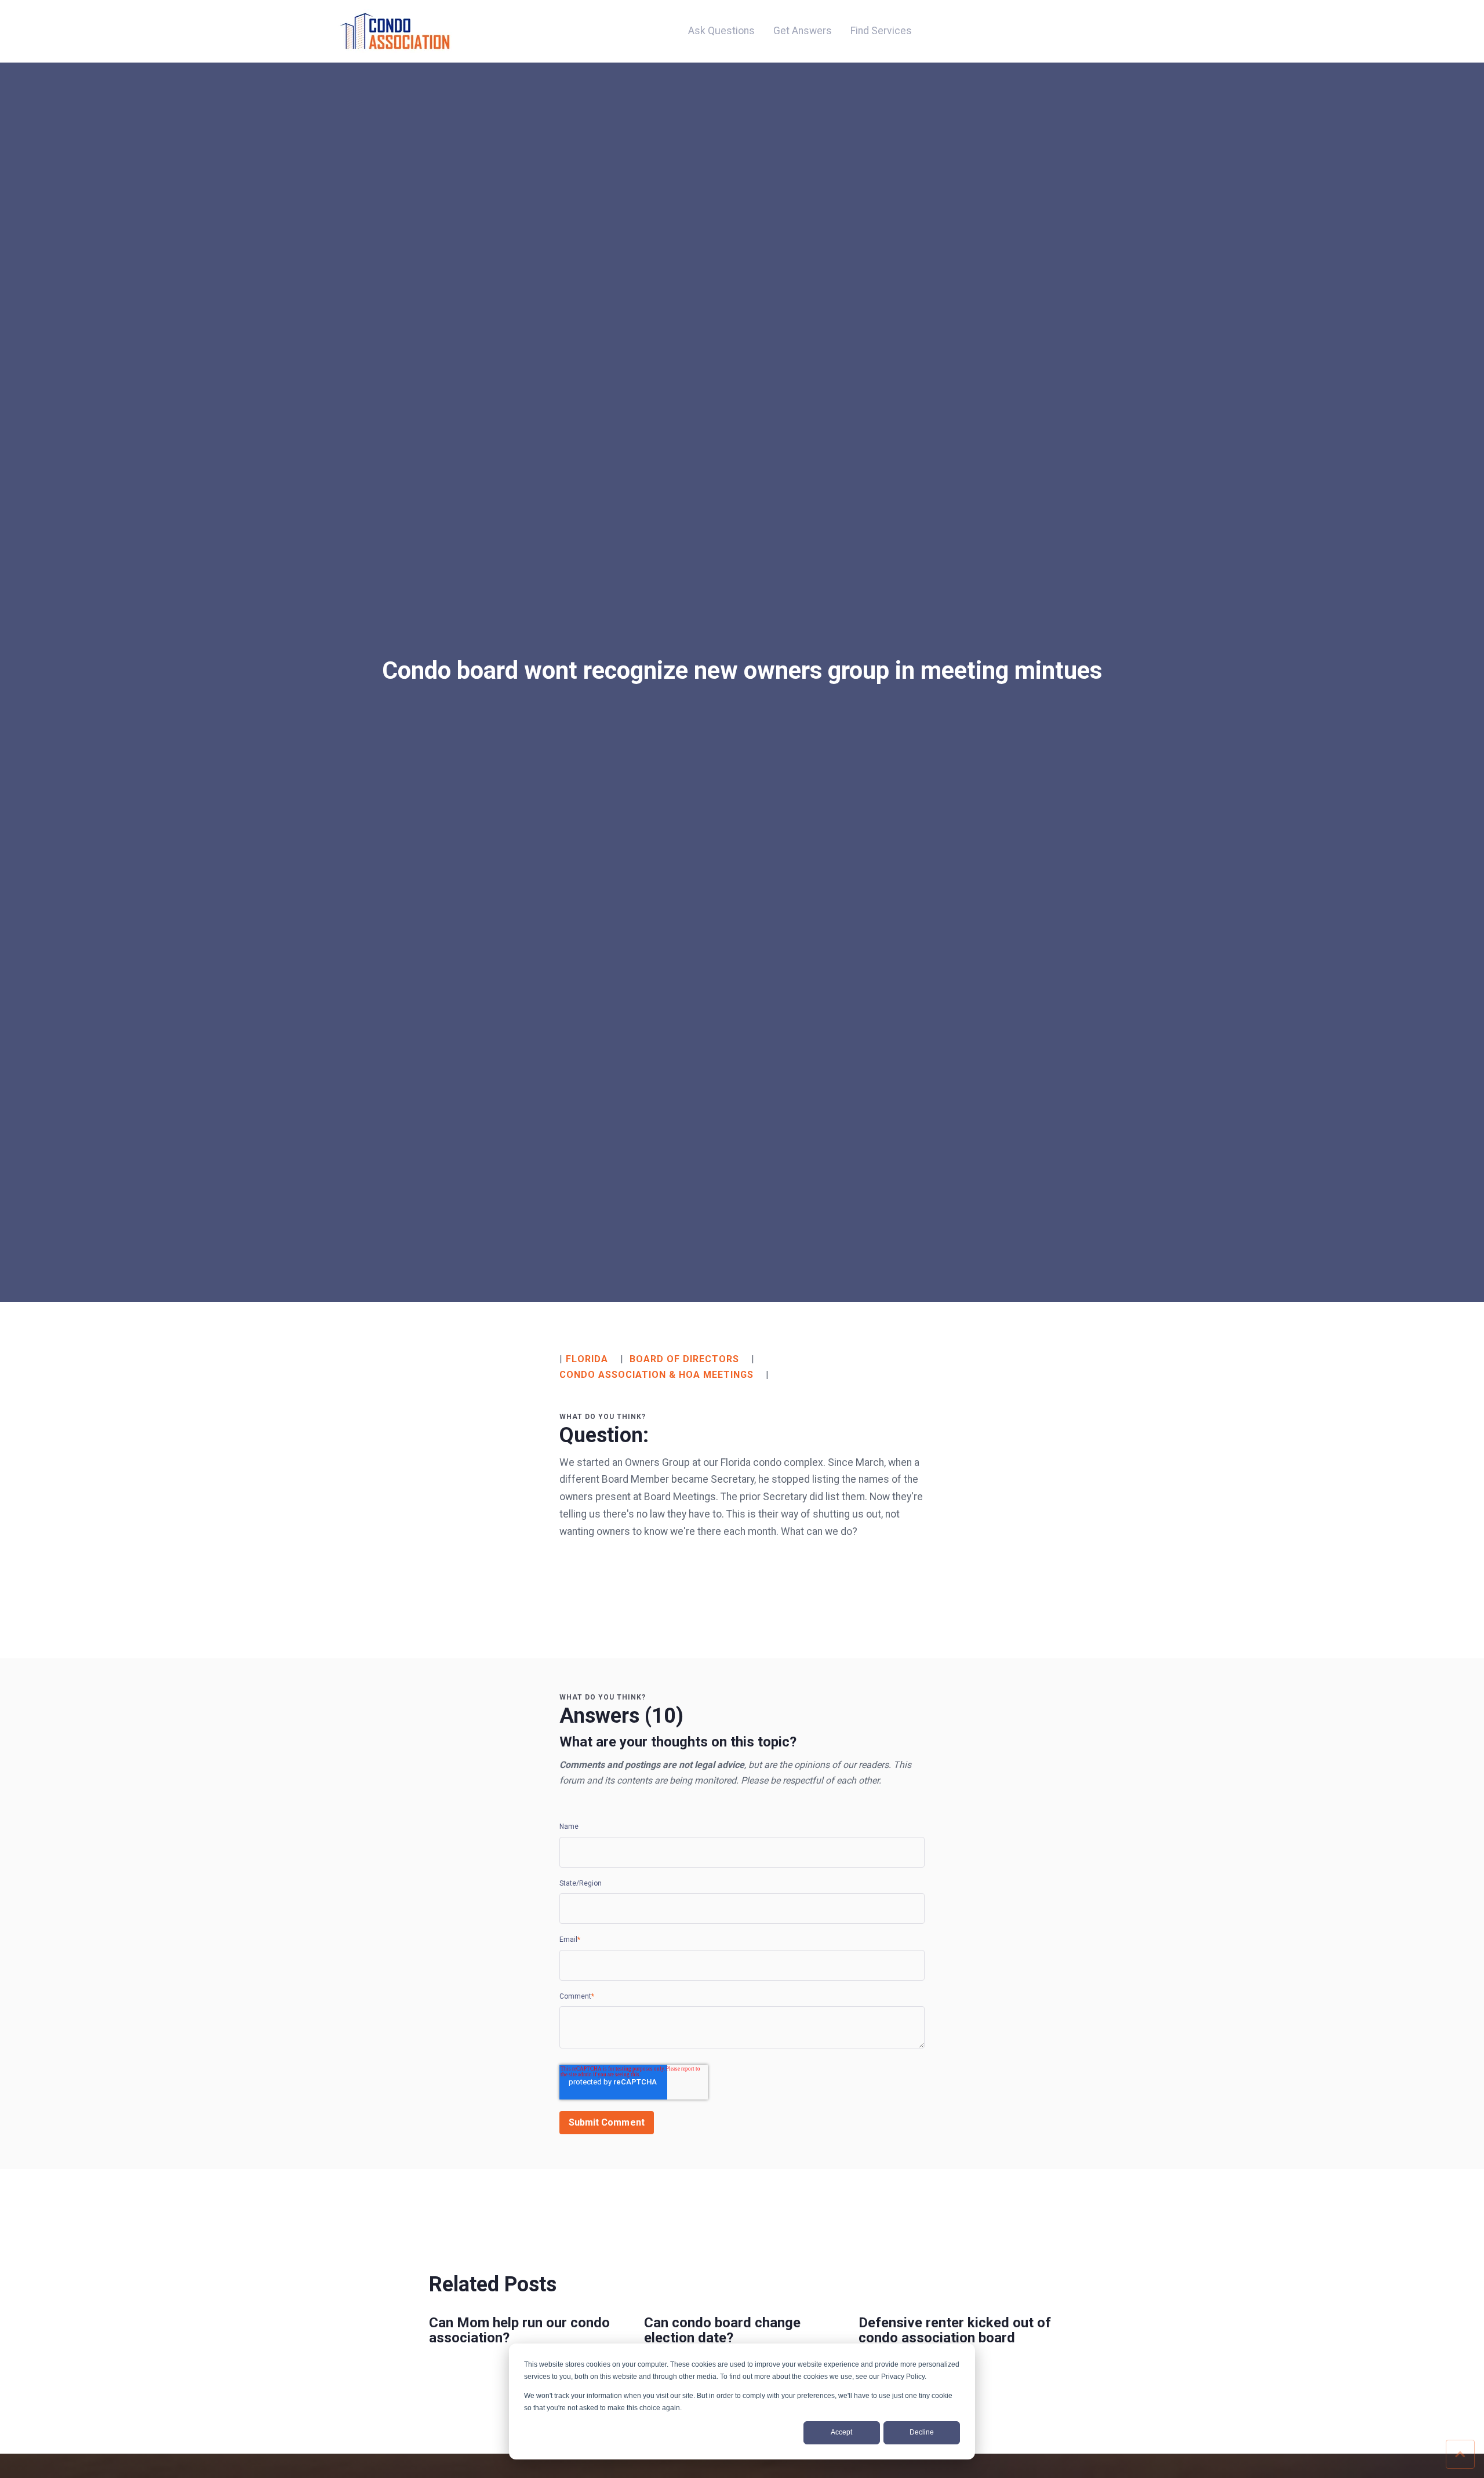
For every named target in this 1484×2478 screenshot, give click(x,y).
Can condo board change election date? (722, 2330)
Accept (841, 2432)
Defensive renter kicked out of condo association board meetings (955, 2338)
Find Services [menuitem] (881, 31)
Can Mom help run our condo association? (519, 2330)
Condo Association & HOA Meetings (656, 1375)
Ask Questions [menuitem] (721, 31)
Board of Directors (684, 1359)
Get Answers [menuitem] (803, 31)
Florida (587, 1359)
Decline (922, 2432)
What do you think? (603, 1417)
